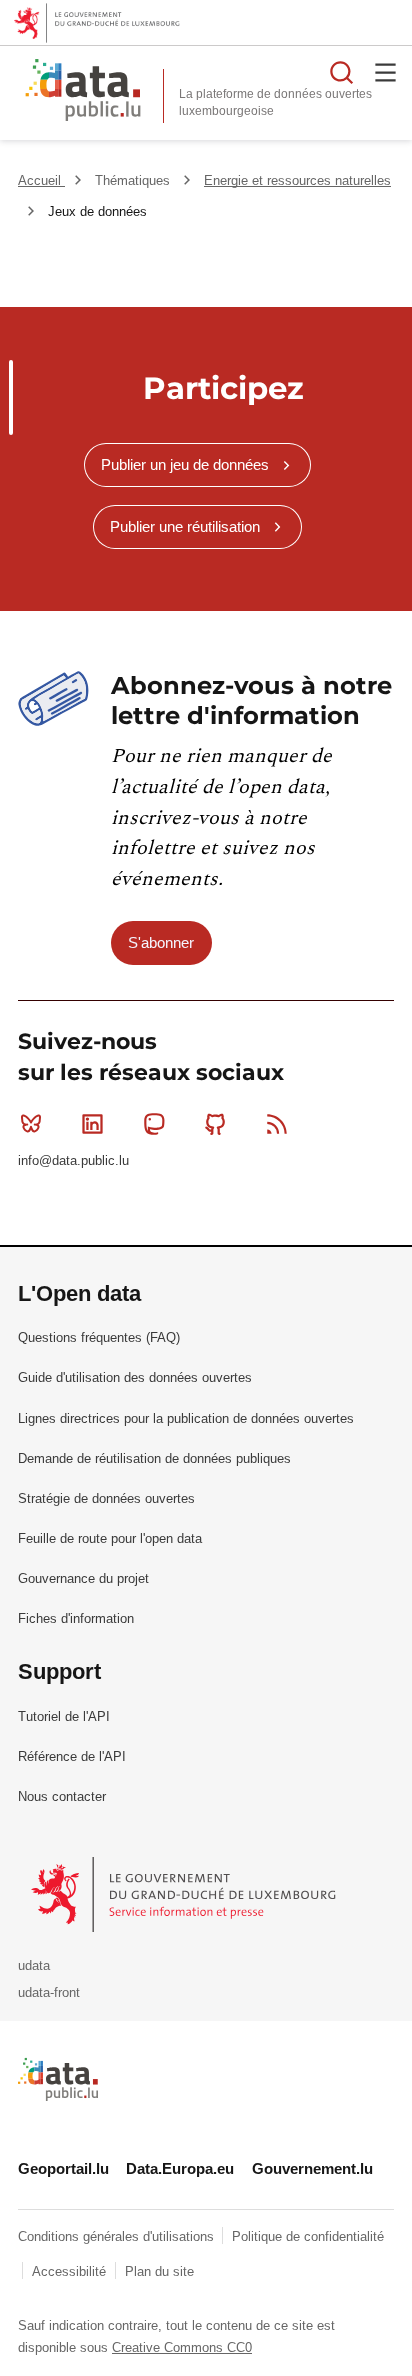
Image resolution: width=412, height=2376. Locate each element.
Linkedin (92, 1124)
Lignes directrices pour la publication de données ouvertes (186, 1418)
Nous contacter (62, 1796)
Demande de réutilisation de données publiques (154, 1458)
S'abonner (161, 942)
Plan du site (159, 2271)
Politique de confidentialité (308, 2236)
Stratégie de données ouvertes (106, 1498)
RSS (277, 1124)
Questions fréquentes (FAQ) (99, 1337)
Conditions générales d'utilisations (118, 2236)
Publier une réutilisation (185, 526)
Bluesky (31, 1124)
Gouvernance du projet (83, 1578)
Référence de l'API (72, 1756)
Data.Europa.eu (180, 2168)
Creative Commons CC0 (182, 2347)
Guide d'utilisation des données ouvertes (135, 1377)
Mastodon (154, 1124)
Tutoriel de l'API (64, 1716)
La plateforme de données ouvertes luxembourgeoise (275, 102)
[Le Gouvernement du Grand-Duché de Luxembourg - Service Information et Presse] (185, 1893)
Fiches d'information (76, 1618)
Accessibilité (71, 2271)
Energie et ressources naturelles (297, 180)
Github (216, 1124)
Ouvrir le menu (386, 72)
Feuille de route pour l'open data (110, 1538)
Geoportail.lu (63, 2168)
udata (34, 1965)
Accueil (41, 180)
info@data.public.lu (73, 1160)
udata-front (49, 1992)
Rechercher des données (342, 72)
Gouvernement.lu (312, 2168)
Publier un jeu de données (185, 464)
